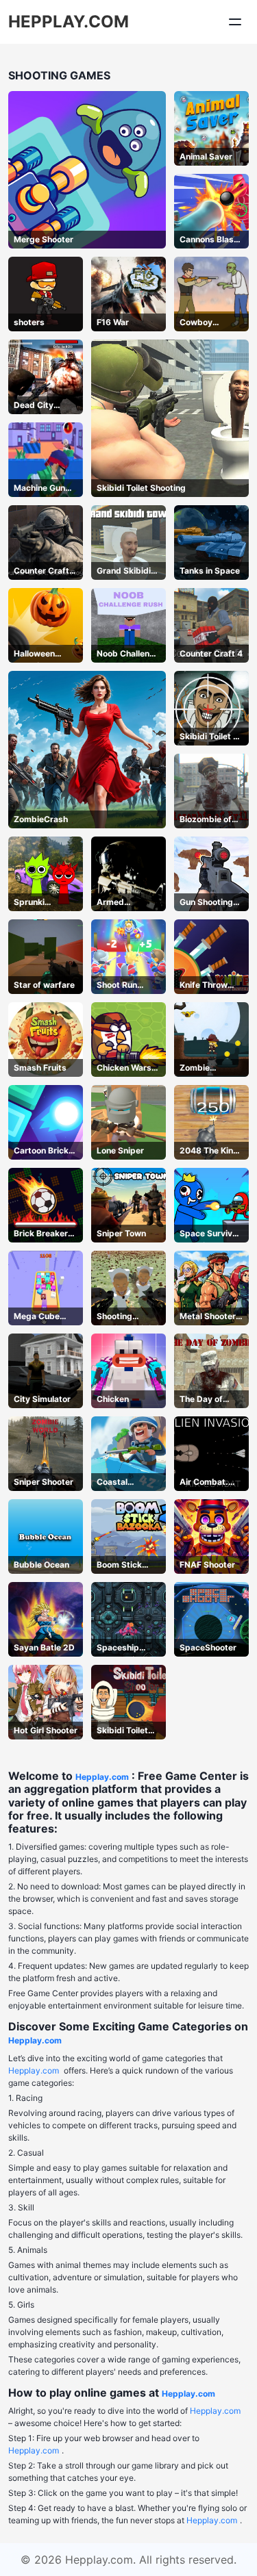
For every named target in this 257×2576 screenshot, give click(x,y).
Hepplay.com (102, 1777)
